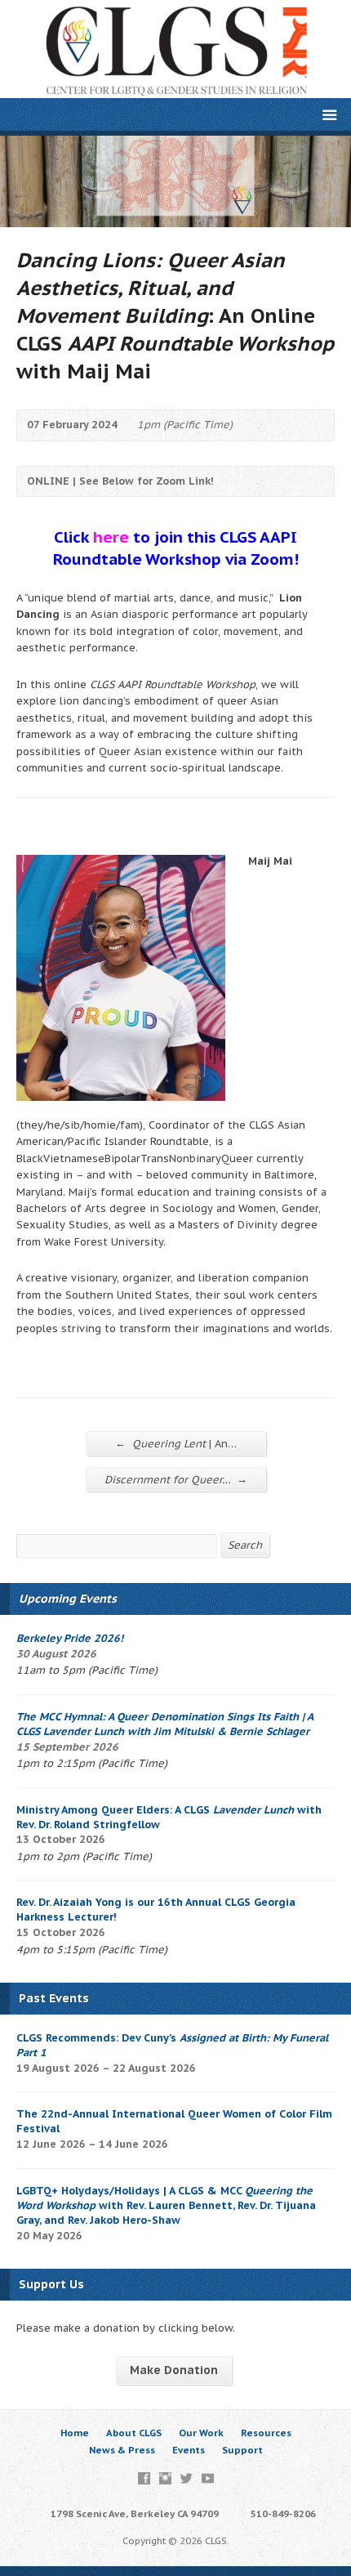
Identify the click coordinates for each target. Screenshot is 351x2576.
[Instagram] (165, 2478)
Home (75, 2433)
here (111, 537)
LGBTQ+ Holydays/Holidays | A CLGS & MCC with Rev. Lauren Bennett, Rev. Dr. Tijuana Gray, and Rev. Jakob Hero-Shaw (166, 2205)
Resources (266, 2433)
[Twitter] (187, 2478)
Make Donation (174, 2370)
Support (242, 2450)
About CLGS (134, 2433)
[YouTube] (208, 2478)
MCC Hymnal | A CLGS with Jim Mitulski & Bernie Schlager (164, 1724)
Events (189, 2450)
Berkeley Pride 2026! (70, 1638)
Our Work (201, 2433)
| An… (176, 1443)
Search (245, 1545)
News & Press (122, 2450)
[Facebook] (144, 2478)
